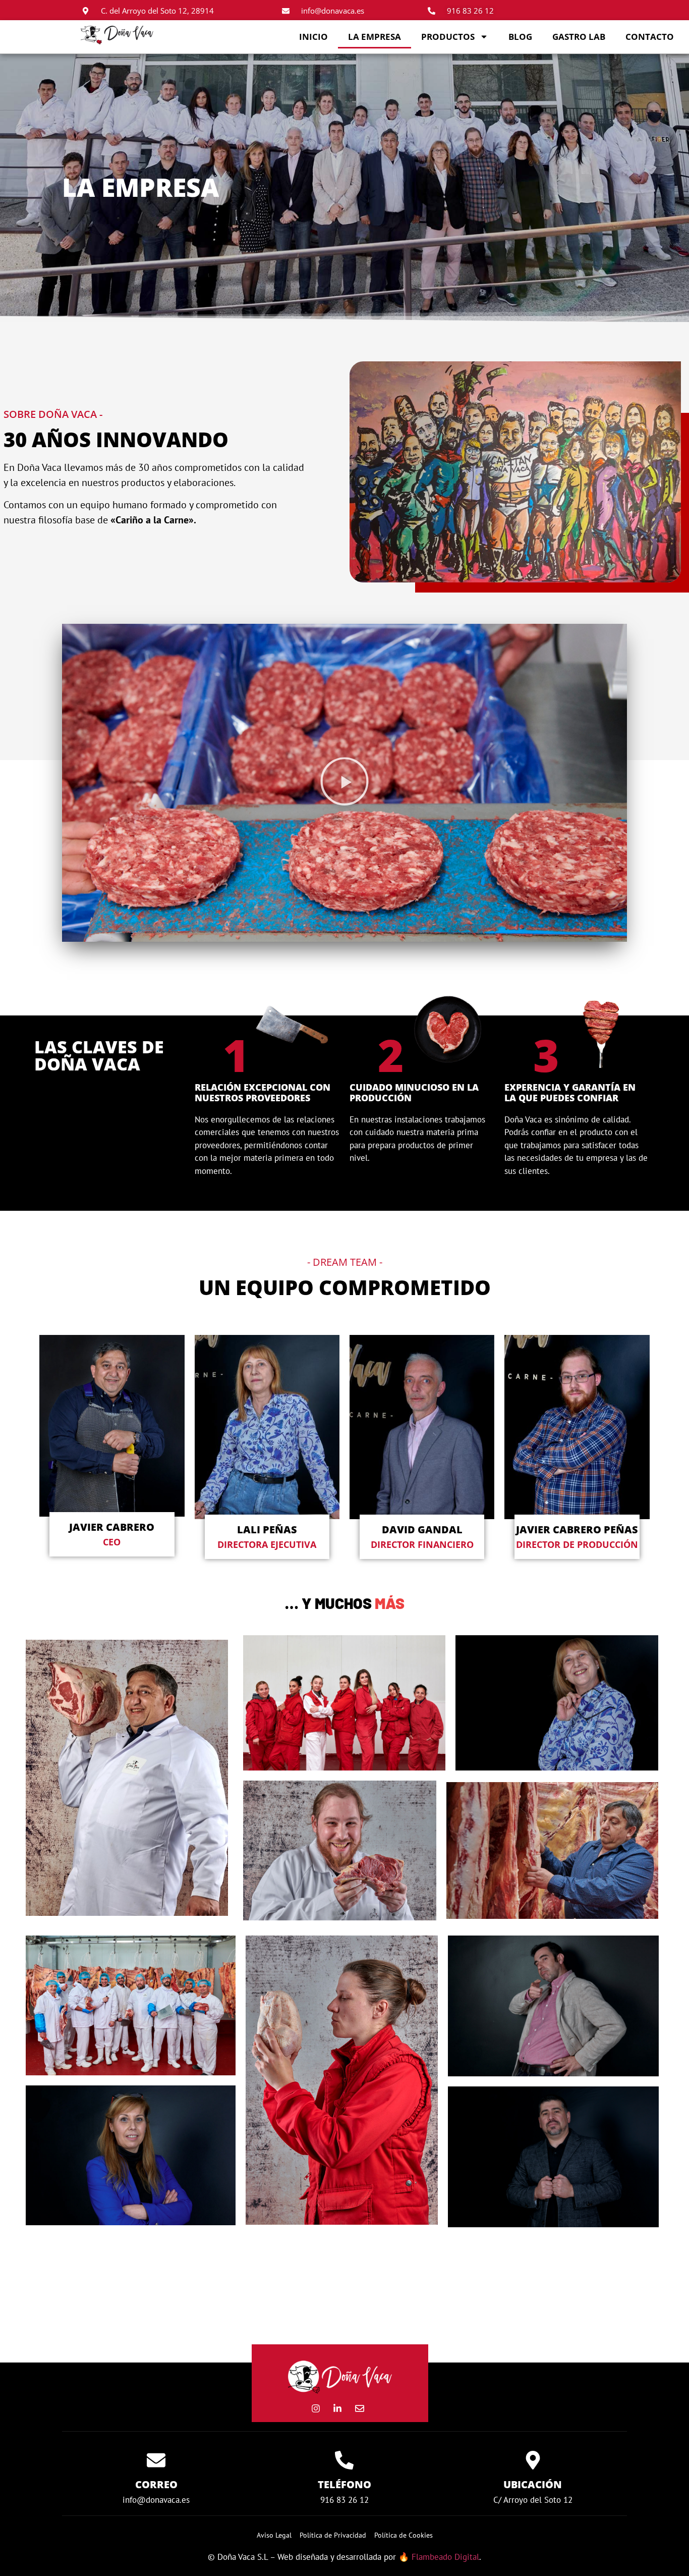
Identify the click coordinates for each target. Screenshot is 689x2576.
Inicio (313, 37)
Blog (520, 37)
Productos (448, 37)
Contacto (650, 37)
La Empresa (375, 37)
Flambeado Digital (445, 2557)
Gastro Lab (579, 37)
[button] (344, 783)
